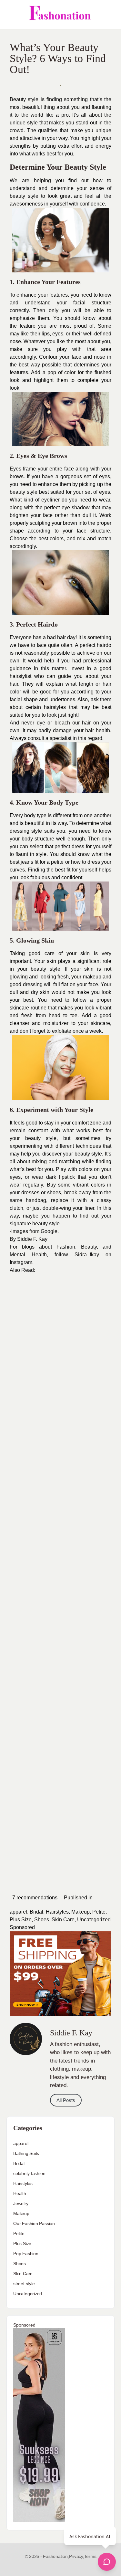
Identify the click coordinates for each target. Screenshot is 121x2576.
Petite (99, 1912)
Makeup (81, 1912)
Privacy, (77, 2556)
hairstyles (55, 707)
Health (20, 2193)
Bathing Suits (26, 2153)
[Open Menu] (10, 15)
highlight (44, 380)
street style (24, 2284)
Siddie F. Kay (32, 1239)
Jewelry (21, 2203)
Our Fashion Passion (34, 2223)
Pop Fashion (26, 2254)
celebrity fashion (29, 2173)
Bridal (36, 1912)
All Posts (66, 2100)
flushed (103, 372)
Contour (48, 357)
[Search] (109, 15)
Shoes (42, 1920)
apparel (18, 1912)
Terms (90, 2556)
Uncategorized (94, 1920)
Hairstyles (57, 1912)
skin (85, 953)
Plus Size (21, 1920)
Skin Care (63, 1920)
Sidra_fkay (87, 1255)
